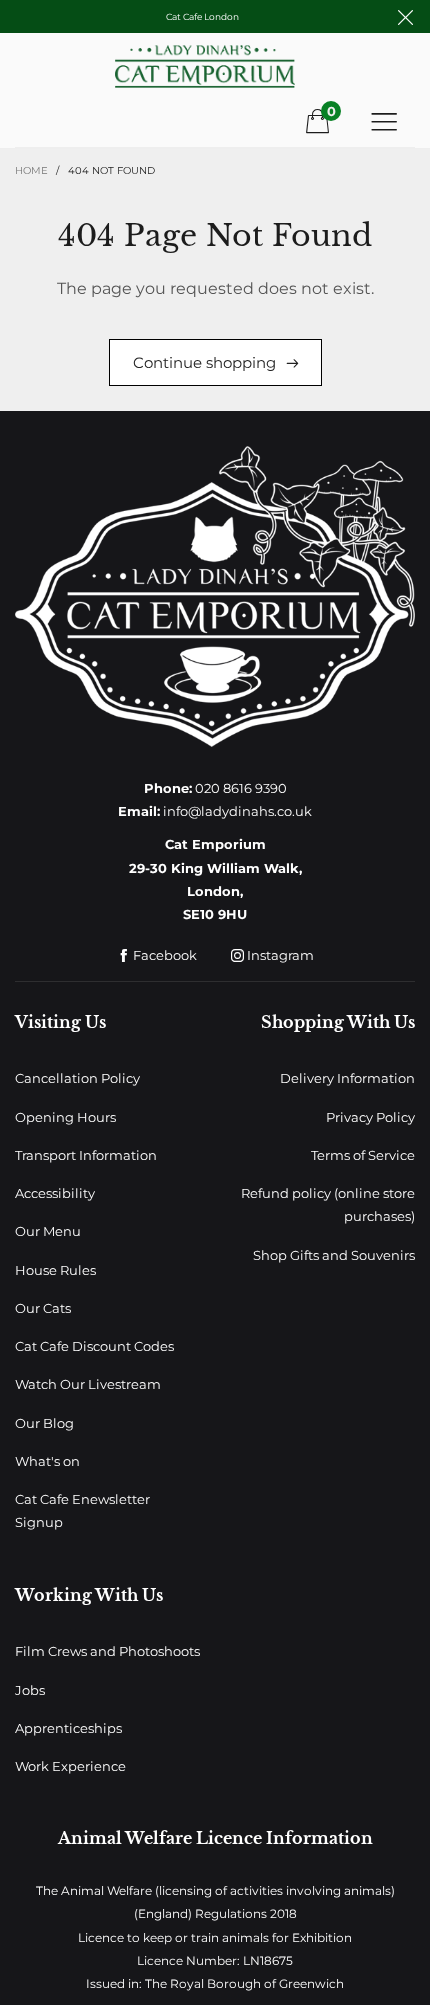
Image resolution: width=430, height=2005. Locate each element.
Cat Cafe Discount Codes (94, 1346)
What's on (47, 1461)
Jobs (30, 1690)
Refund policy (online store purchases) (328, 1204)
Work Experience (70, 1766)
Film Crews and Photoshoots (107, 1651)
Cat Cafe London (202, 16)
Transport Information (86, 1155)
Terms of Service (363, 1155)
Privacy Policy (370, 1117)
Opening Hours (65, 1117)
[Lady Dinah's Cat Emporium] (215, 74)
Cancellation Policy (77, 1078)
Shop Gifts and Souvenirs (334, 1255)
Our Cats (43, 1308)
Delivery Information (347, 1078)
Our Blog (44, 1423)
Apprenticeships (68, 1728)
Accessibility (55, 1193)
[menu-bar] (384, 121)
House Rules (55, 1270)
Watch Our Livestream (88, 1384)
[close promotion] (405, 16)
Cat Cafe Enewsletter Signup (82, 1510)
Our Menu (48, 1231)
